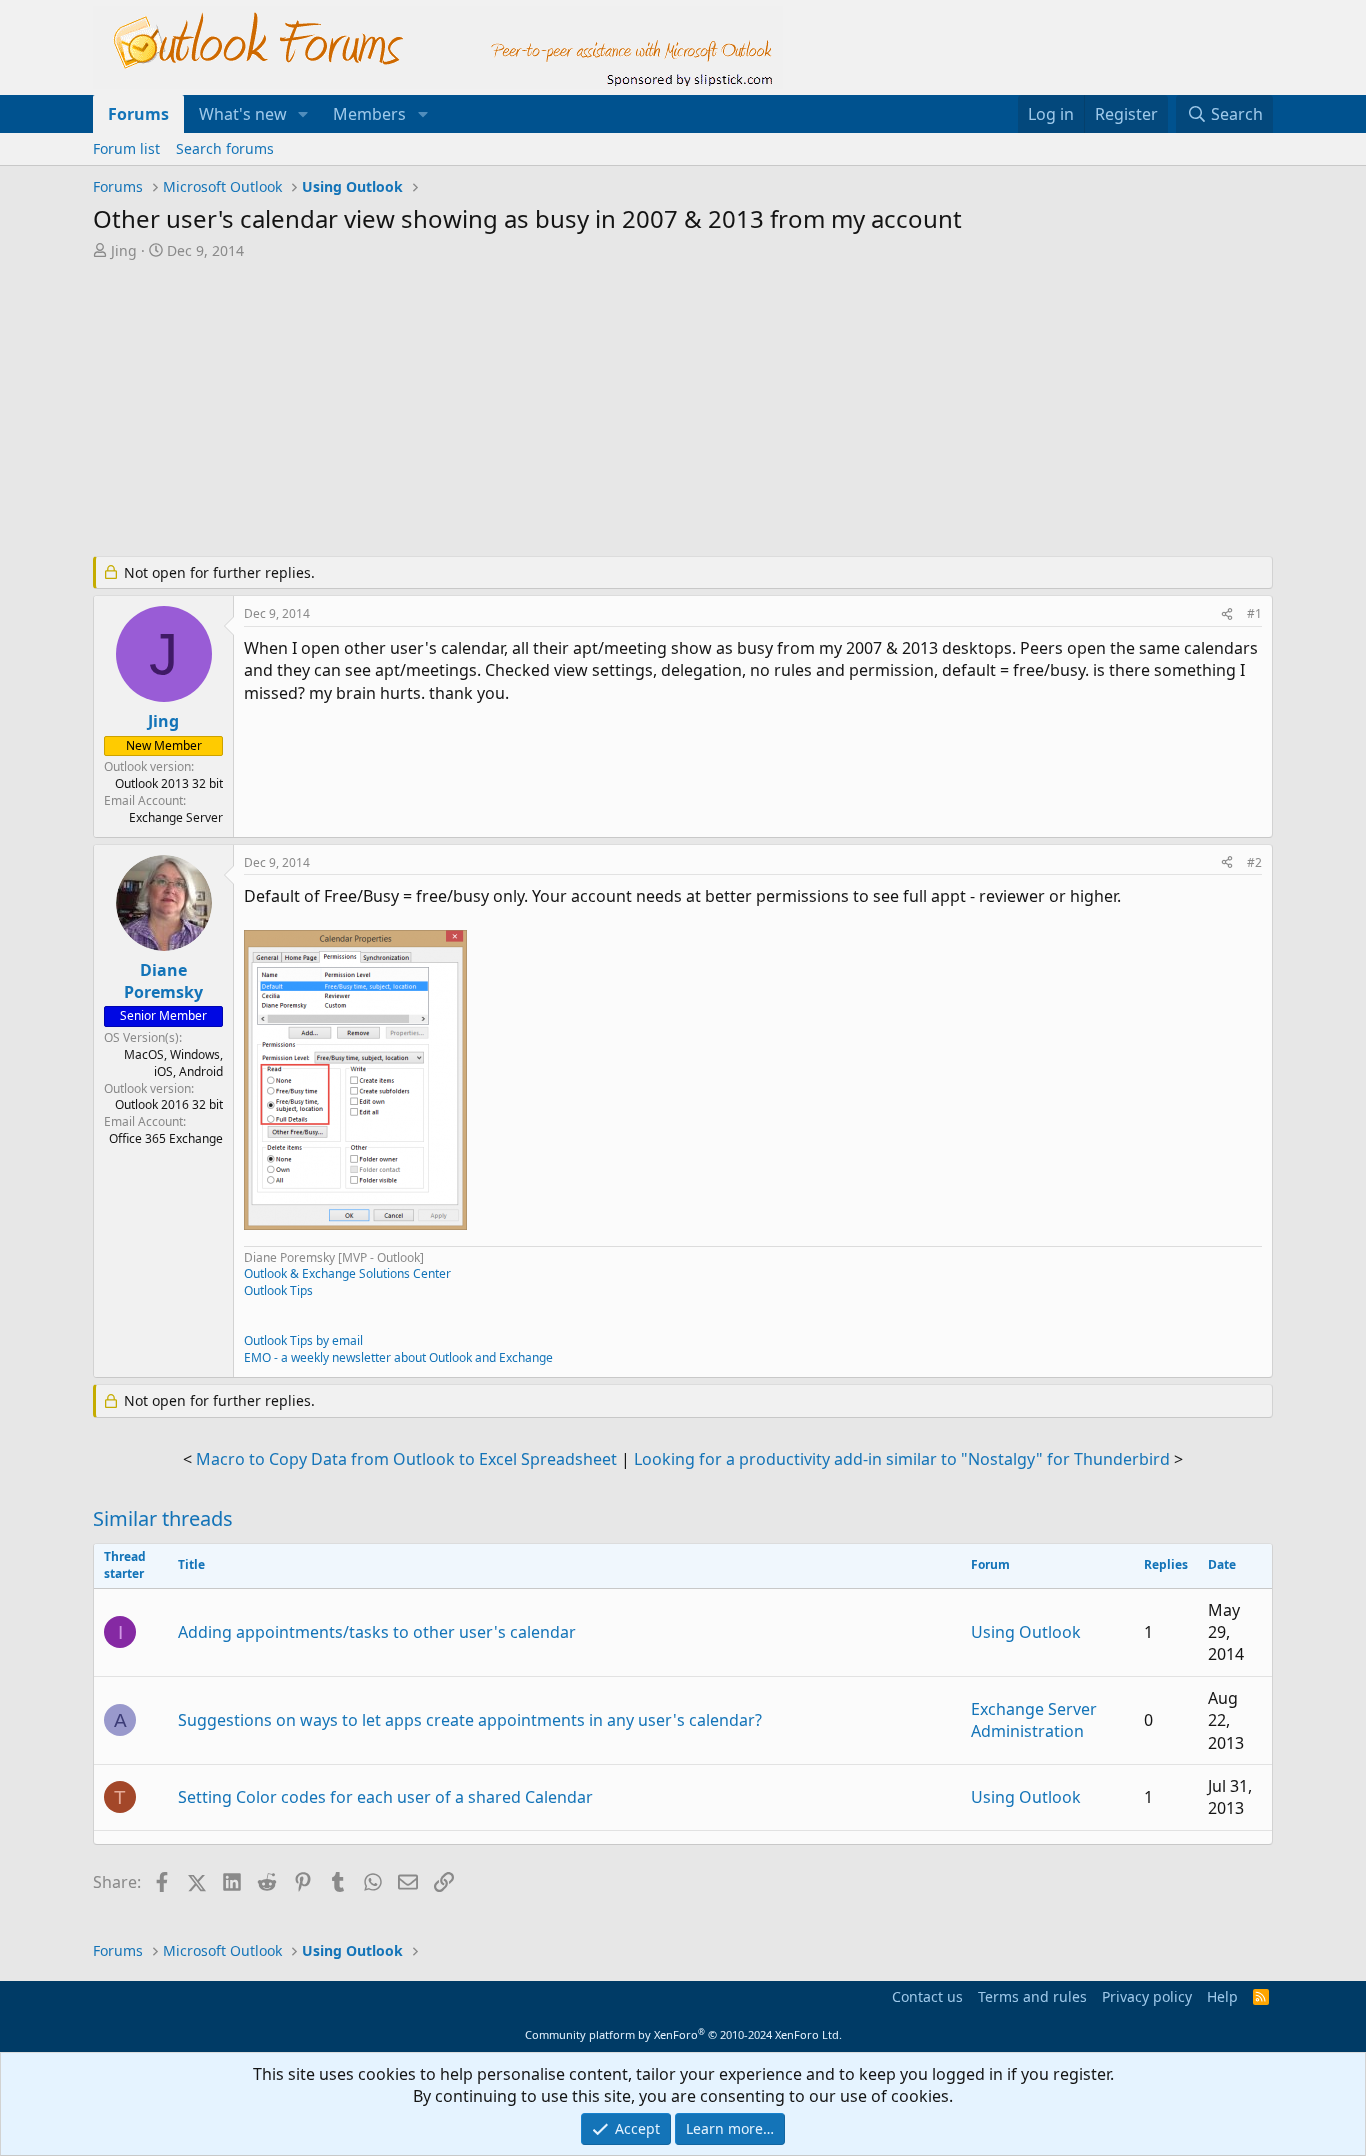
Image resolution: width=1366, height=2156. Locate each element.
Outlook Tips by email (303, 1340)
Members (369, 114)
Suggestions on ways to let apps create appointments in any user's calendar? (470, 1720)
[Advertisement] (578, 410)
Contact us (927, 1996)
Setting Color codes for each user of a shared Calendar (385, 1797)
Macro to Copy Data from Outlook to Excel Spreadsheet (406, 1459)
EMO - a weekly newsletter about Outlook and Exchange (398, 1357)
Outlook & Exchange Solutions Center (347, 1273)
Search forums (225, 148)
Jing (124, 250)
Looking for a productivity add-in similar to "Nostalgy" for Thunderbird (902, 1459)
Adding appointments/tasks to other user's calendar (377, 1632)
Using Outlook (1026, 1632)
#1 (1254, 613)
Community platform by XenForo (683, 2034)
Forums (138, 114)
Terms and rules (1032, 1996)
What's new (243, 114)
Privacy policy (1147, 1996)
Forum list (126, 148)
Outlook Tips (278, 1290)
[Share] (1227, 614)
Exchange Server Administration (1034, 1720)
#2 (1254, 862)
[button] (303, 114)
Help (1222, 1996)
